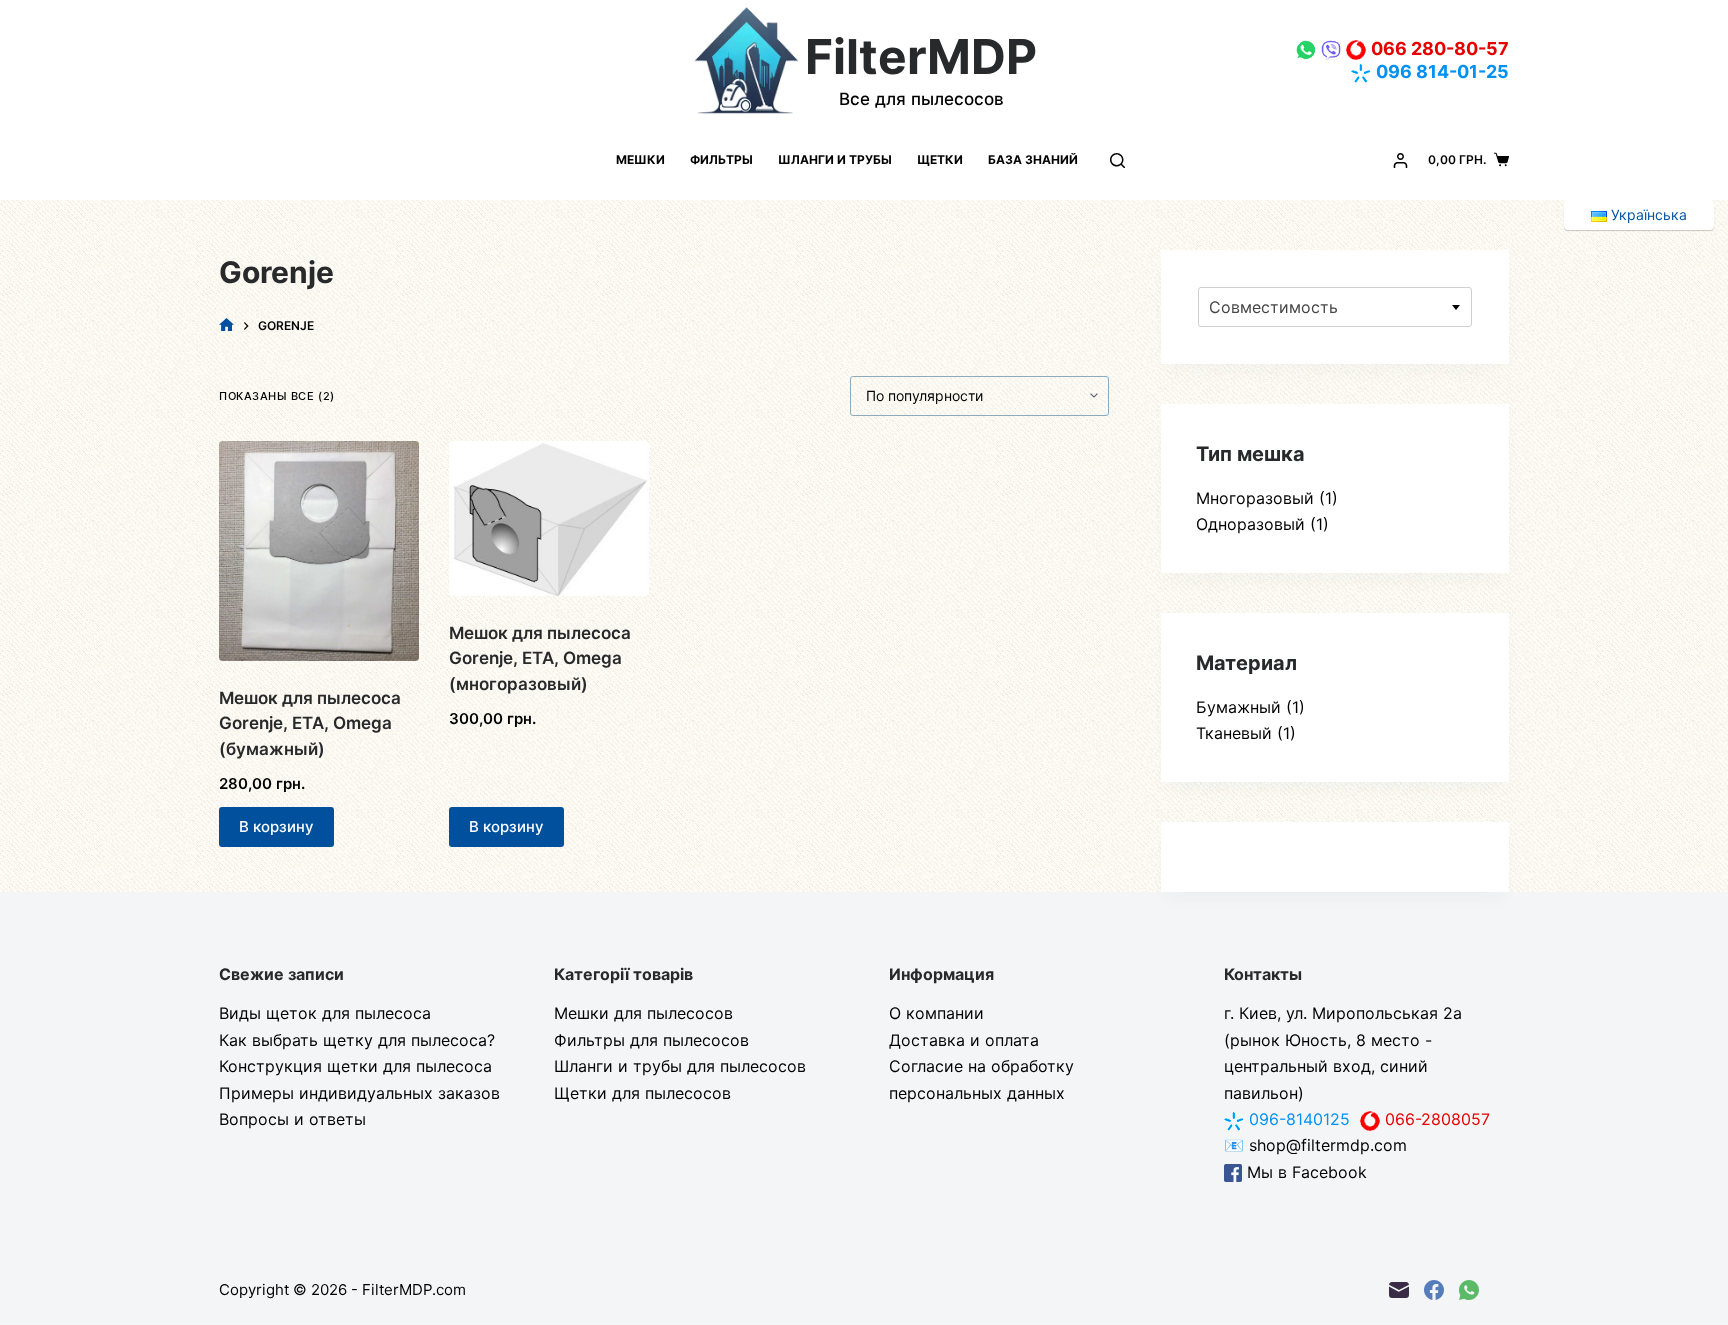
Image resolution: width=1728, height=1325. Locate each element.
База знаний (1033, 159)
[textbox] (1335, 307)
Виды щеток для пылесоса (325, 1013)
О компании (936, 1013)
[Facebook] (1434, 1290)
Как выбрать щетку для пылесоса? (357, 1040)
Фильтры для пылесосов (651, 1040)
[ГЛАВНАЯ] (226, 325)
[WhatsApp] (1469, 1290)
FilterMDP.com (414, 1289)
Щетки (940, 159)
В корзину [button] (276, 826)
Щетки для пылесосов (642, 1093)
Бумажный (1238, 707)
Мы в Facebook (1304, 1172)
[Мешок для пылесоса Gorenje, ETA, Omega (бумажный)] (319, 551)
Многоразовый (1255, 498)
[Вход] (1400, 160)
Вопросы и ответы (292, 1119)
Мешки (640, 159)
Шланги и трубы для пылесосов (680, 1066)
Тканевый (1234, 733)
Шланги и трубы (835, 159)
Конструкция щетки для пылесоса (355, 1066)
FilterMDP (921, 56)
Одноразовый (1250, 524)
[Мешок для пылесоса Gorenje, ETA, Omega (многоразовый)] (549, 518)
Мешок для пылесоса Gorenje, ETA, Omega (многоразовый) (540, 658)
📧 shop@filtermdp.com (1315, 1145)
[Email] (1399, 1290)
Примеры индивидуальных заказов (359, 1093)
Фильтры (721, 159)
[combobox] (1335, 307)
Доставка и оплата (964, 1040)
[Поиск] (1117, 160)
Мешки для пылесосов (643, 1013)
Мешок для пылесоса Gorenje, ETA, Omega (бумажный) (310, 723)
